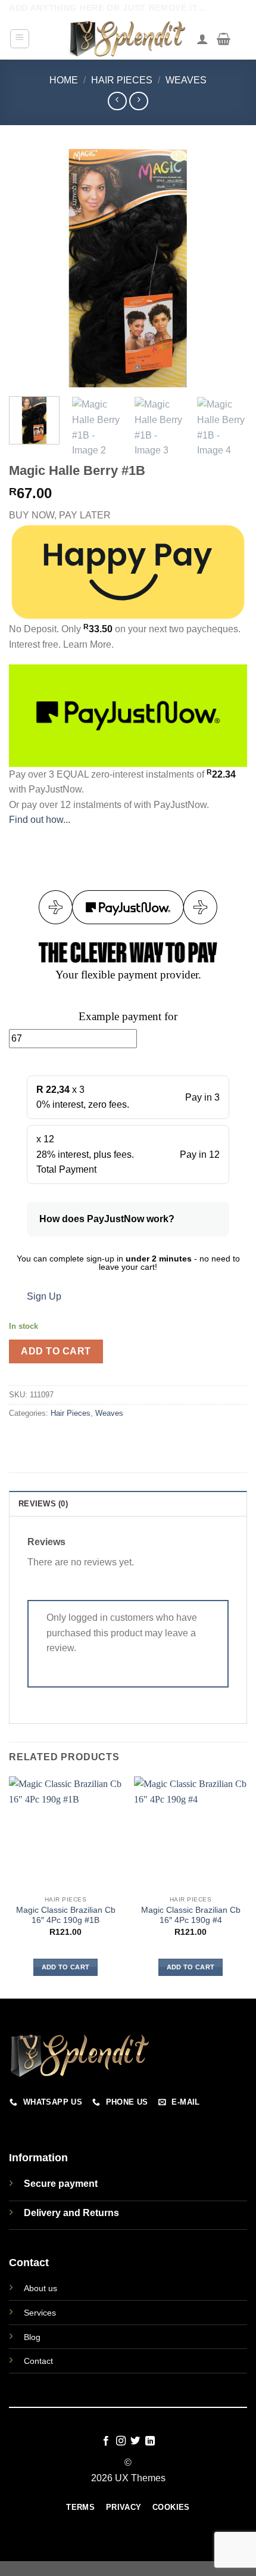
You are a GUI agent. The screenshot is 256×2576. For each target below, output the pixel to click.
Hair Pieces (122, 80)
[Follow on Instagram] (121, 2441)
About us (40, 2288)
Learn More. (88, 644)
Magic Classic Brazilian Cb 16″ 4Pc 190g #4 (191, 1915)
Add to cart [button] (66, 1967)
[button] (20, 39)
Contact (38, 2361)
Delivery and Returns (71, 2213)
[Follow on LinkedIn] (150, 2441)
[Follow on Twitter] (135, 2441)
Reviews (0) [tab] (43, 1504)
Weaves (186, 80)
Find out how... (40, 820)
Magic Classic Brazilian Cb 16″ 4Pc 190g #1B (66, 1915)
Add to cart (56, 1351)
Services (40, 2313)
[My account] (202, 39)
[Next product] (117, 101)
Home (64, 80)
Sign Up (44, 1296)
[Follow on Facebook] (106, 2441)
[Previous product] (138, 101)
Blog (32, 2337)
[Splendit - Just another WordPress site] (128, 39)
